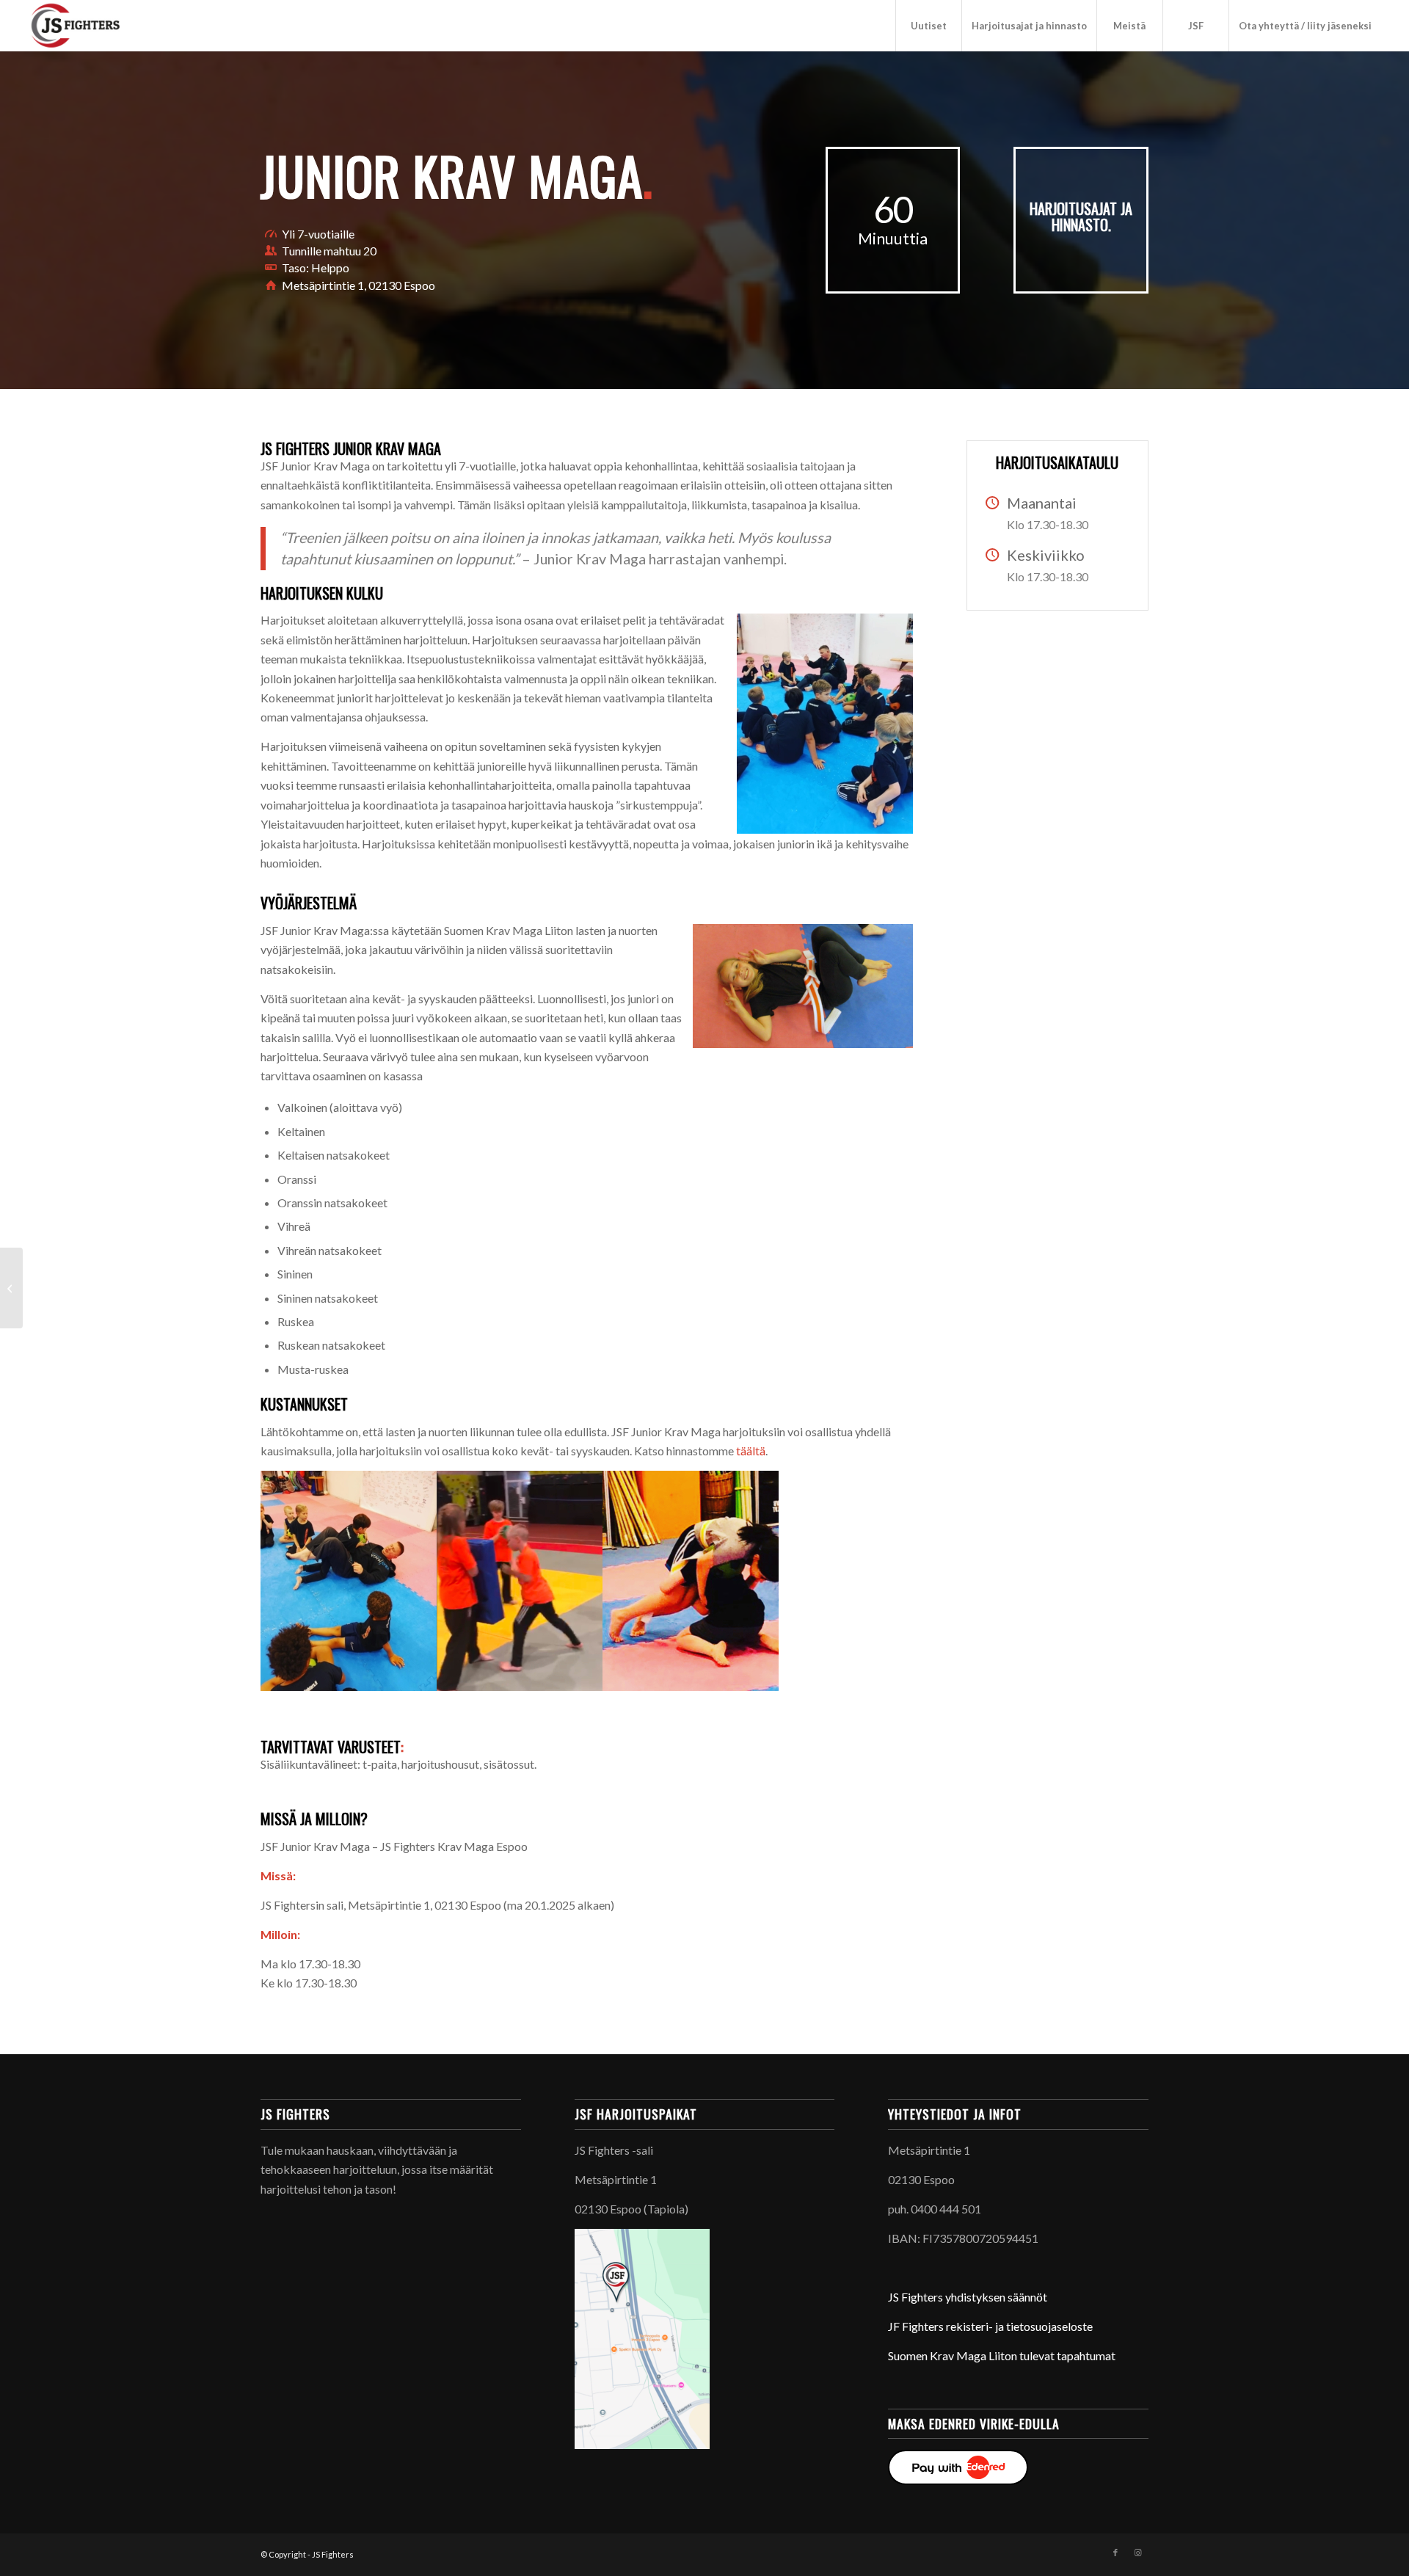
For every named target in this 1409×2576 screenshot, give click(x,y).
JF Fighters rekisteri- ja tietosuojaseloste (990, 2326)
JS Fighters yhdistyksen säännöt (968, 2297)
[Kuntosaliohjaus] (11, 1288)
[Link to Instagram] (1137, 2553)
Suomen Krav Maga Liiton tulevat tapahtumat (1002, 2355)
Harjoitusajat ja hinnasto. (1081, 217)
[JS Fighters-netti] (105, 26)
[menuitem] (928, 26)
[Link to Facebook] (1115, 2553)
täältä (751, 1451)
